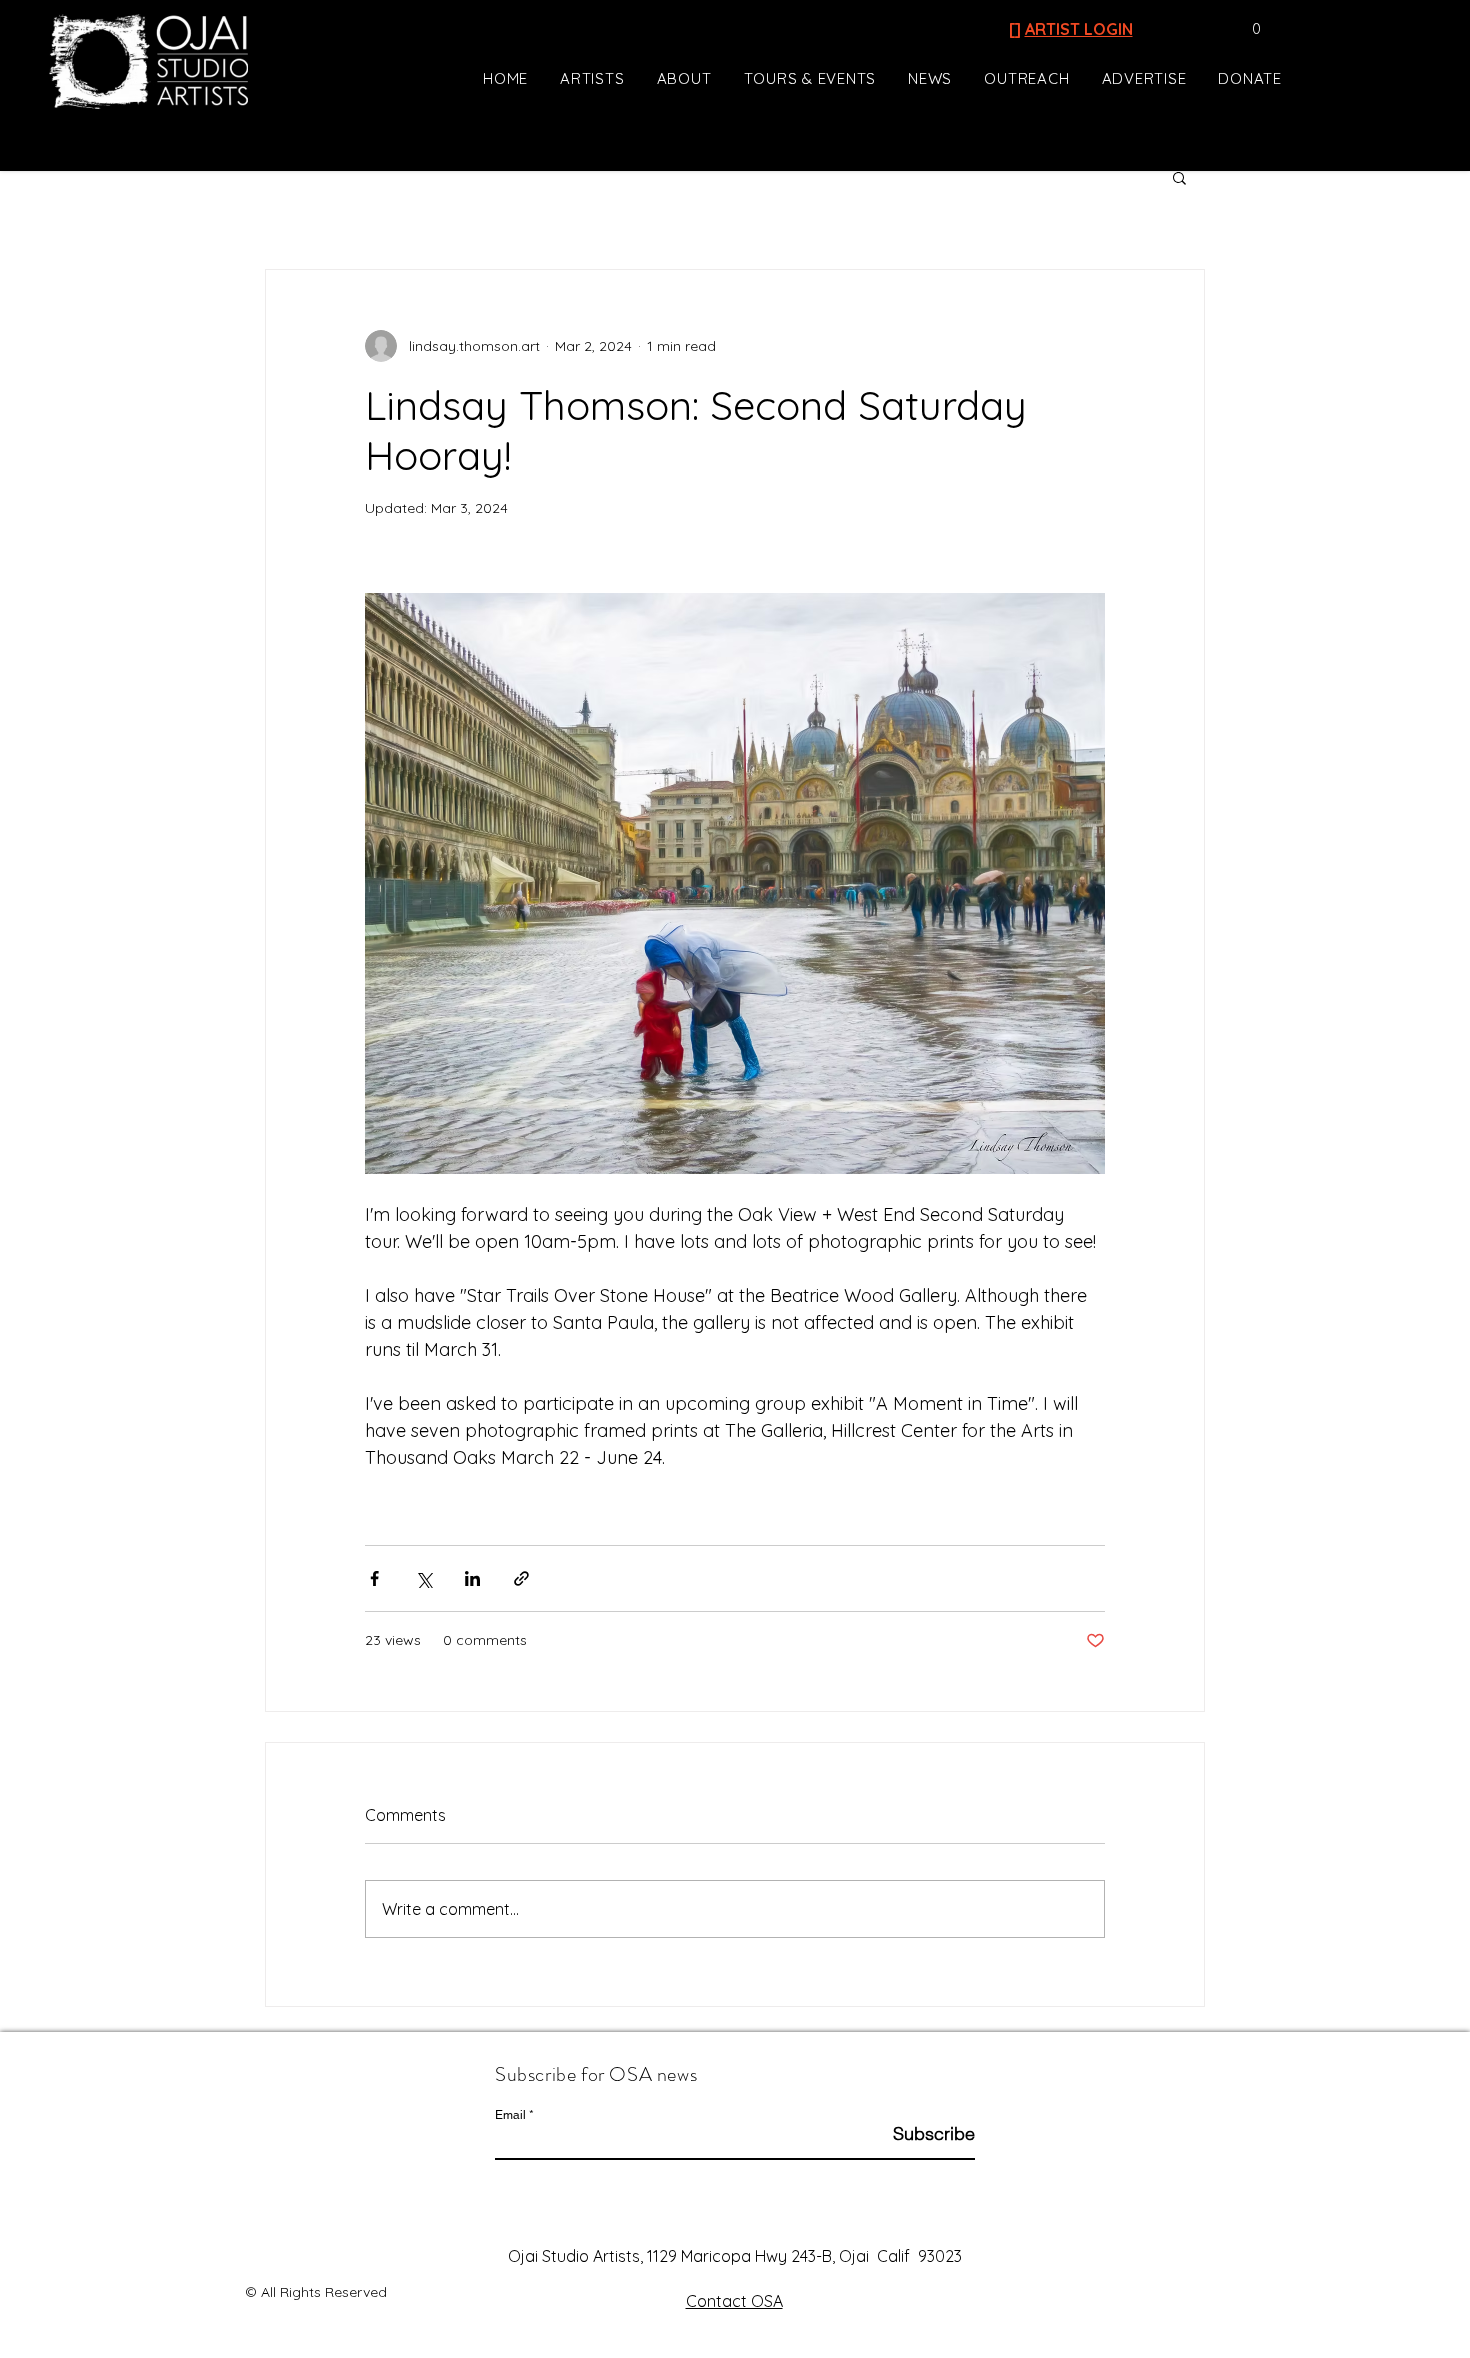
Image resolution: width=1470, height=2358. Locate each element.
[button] (1246, 29)
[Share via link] (521, 1578)
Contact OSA (734, 2301)
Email (510, 2115)
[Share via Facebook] (374, 1578)
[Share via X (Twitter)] (423, 1578)
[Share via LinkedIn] (472, 1578)
